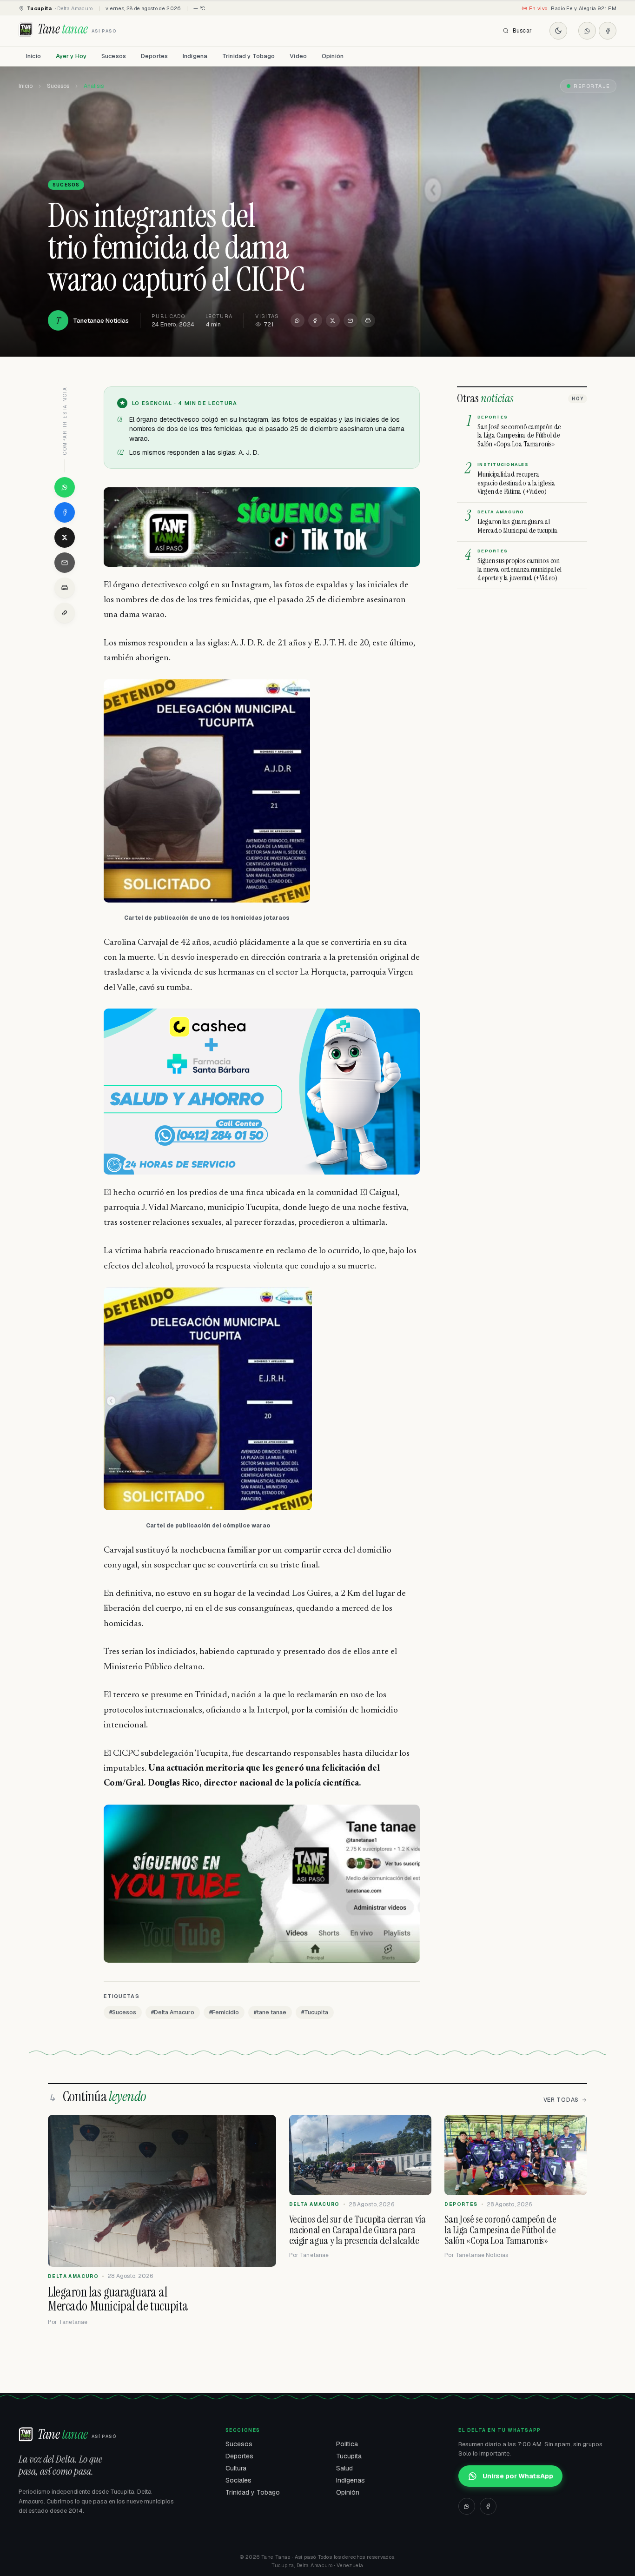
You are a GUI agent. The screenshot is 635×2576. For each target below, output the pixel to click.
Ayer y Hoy (71, 56)
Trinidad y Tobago (248, 56)
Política (347, 2444)
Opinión (333, 56)
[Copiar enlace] (65, 613)
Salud (344, 2468)
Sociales (238, 2480)
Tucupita (349, 2456)
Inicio (33, 56)
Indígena (195, 56)
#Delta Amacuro (173, 2012)
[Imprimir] (368, 320)
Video (298, 56)
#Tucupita (315, 2012)
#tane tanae (270, 2012)
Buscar (522, 31)
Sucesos (114, 56)
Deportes (154, 56)
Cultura (236, 2468)
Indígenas (351, 2480)
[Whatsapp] (587, 31)
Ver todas (561, 2100)
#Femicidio (224, 2012)
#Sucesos (123, 2012)
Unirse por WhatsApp (518, 2476)
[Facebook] (608, 31)
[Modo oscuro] (558, 31)
